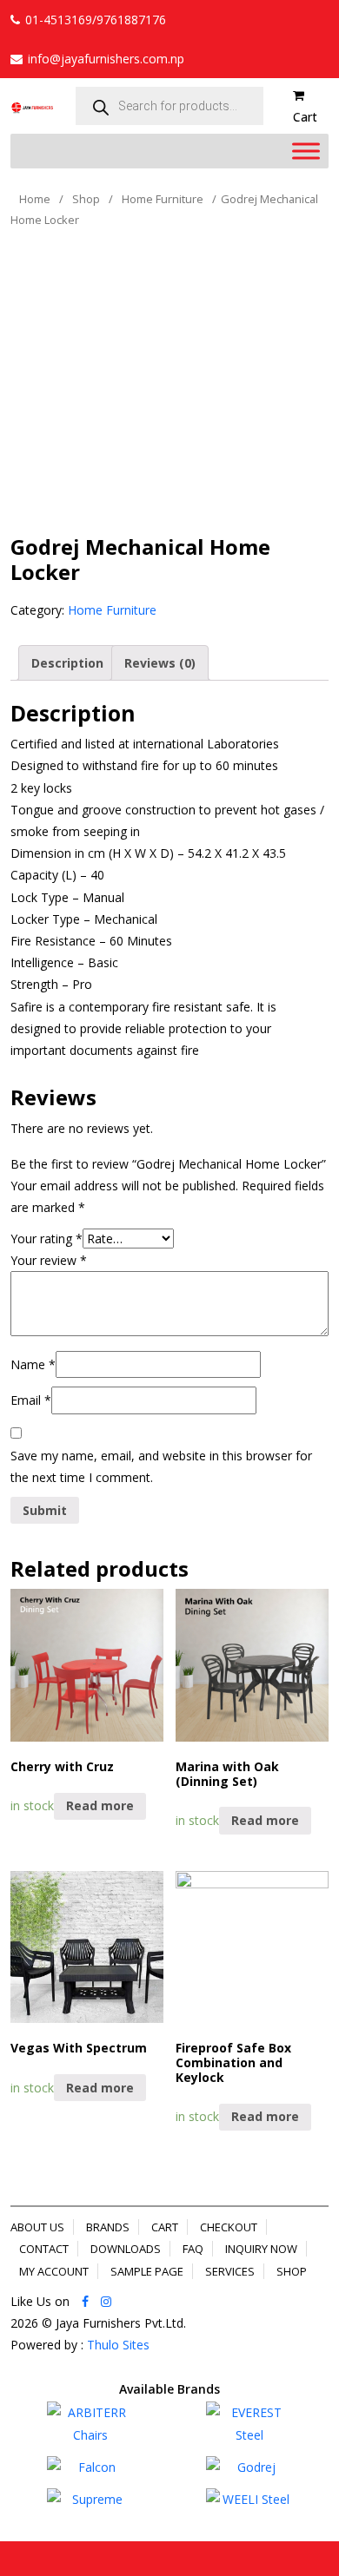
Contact (44, 2249)
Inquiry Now (261, 2249)
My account (54, 2271)
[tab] (67, 663)
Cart (165, 2227)
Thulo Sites (118, 2345)
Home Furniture (163, 199)
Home (35, 199)
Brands (108, 2227)
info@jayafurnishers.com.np (106, 59)
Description (67, 663)
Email (31, 1400)
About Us (37, 2227)
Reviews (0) (160, 663)
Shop (86, 199)
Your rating (47, 1239)
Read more (100, 1805)
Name (33, 1364)
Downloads (126, 2249)
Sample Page (147, 2271)
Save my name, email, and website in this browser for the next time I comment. (161, 1466)
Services (230, 2271)
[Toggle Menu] (306, 152)
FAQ (193, 2249)
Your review (49, 1260)
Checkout (229, 2227)
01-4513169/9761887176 (96, 20)
